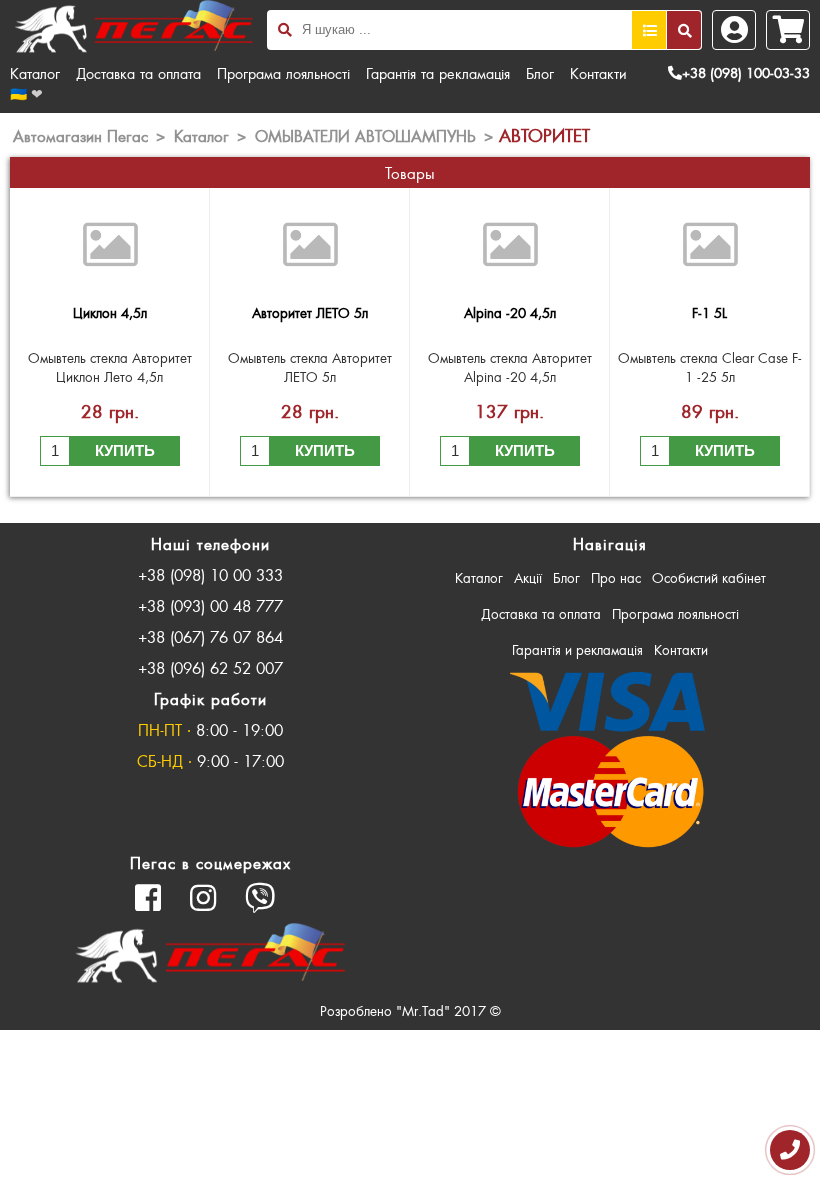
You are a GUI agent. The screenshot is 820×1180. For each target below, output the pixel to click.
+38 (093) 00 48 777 (210, 605)
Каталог (35, 73)
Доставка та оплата (138, 73)
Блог (540, 73)
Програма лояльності (283, 73)
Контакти (598, 73)
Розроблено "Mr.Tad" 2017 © (410, 1010)
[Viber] (260, 898)
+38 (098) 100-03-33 (746, 72)
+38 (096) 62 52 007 (210, 667)
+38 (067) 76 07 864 (210, 636)
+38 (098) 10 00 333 (210, 574)
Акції (528, 577)
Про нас (616, 577)
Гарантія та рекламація (438, 73)
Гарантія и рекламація (577, 649)
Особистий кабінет (709, 577)
